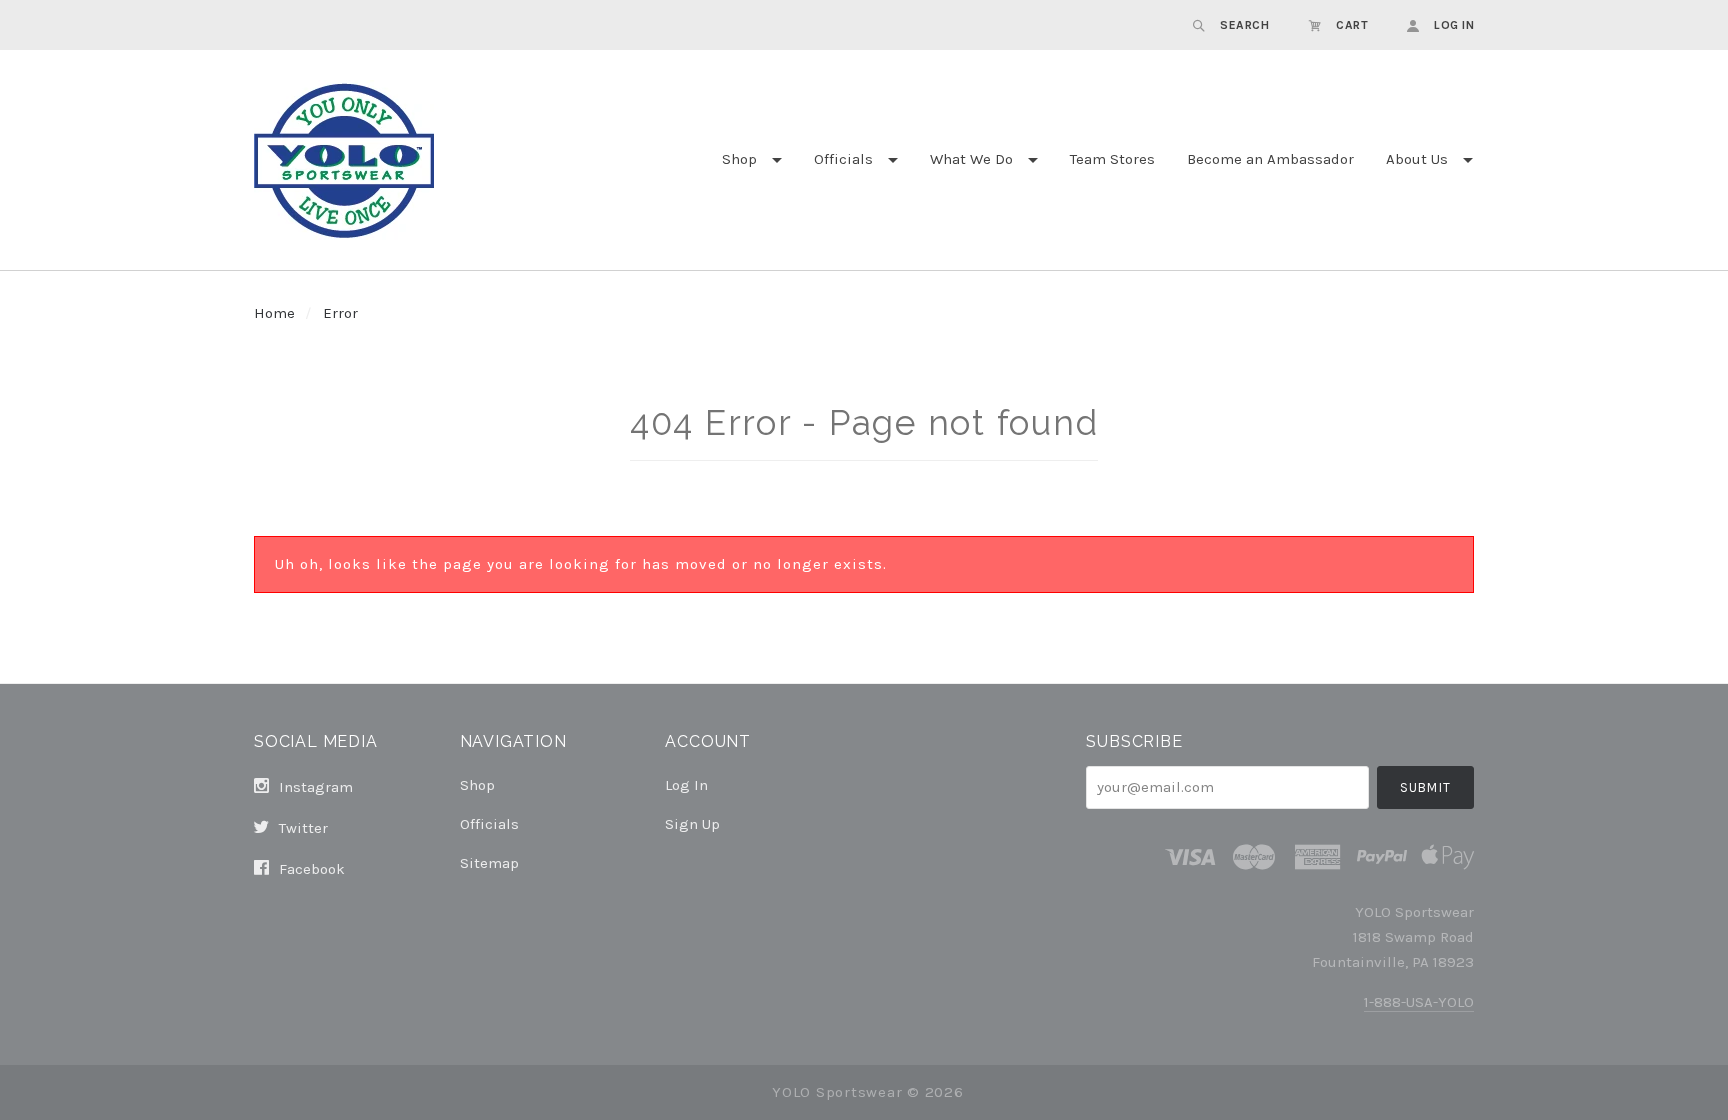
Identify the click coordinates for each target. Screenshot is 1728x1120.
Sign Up (692, 823)
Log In (686, 785)
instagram (314, 787)
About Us (1417, 159)
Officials (843, 159)
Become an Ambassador (1270, 159)
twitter (301, 828)
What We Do (971, 159)
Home (274, 313)
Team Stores (1112, 159)
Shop (739, 159)
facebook (310, 868)
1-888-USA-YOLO (1419, 1002)
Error (340, 313)
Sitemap (489, 862)
